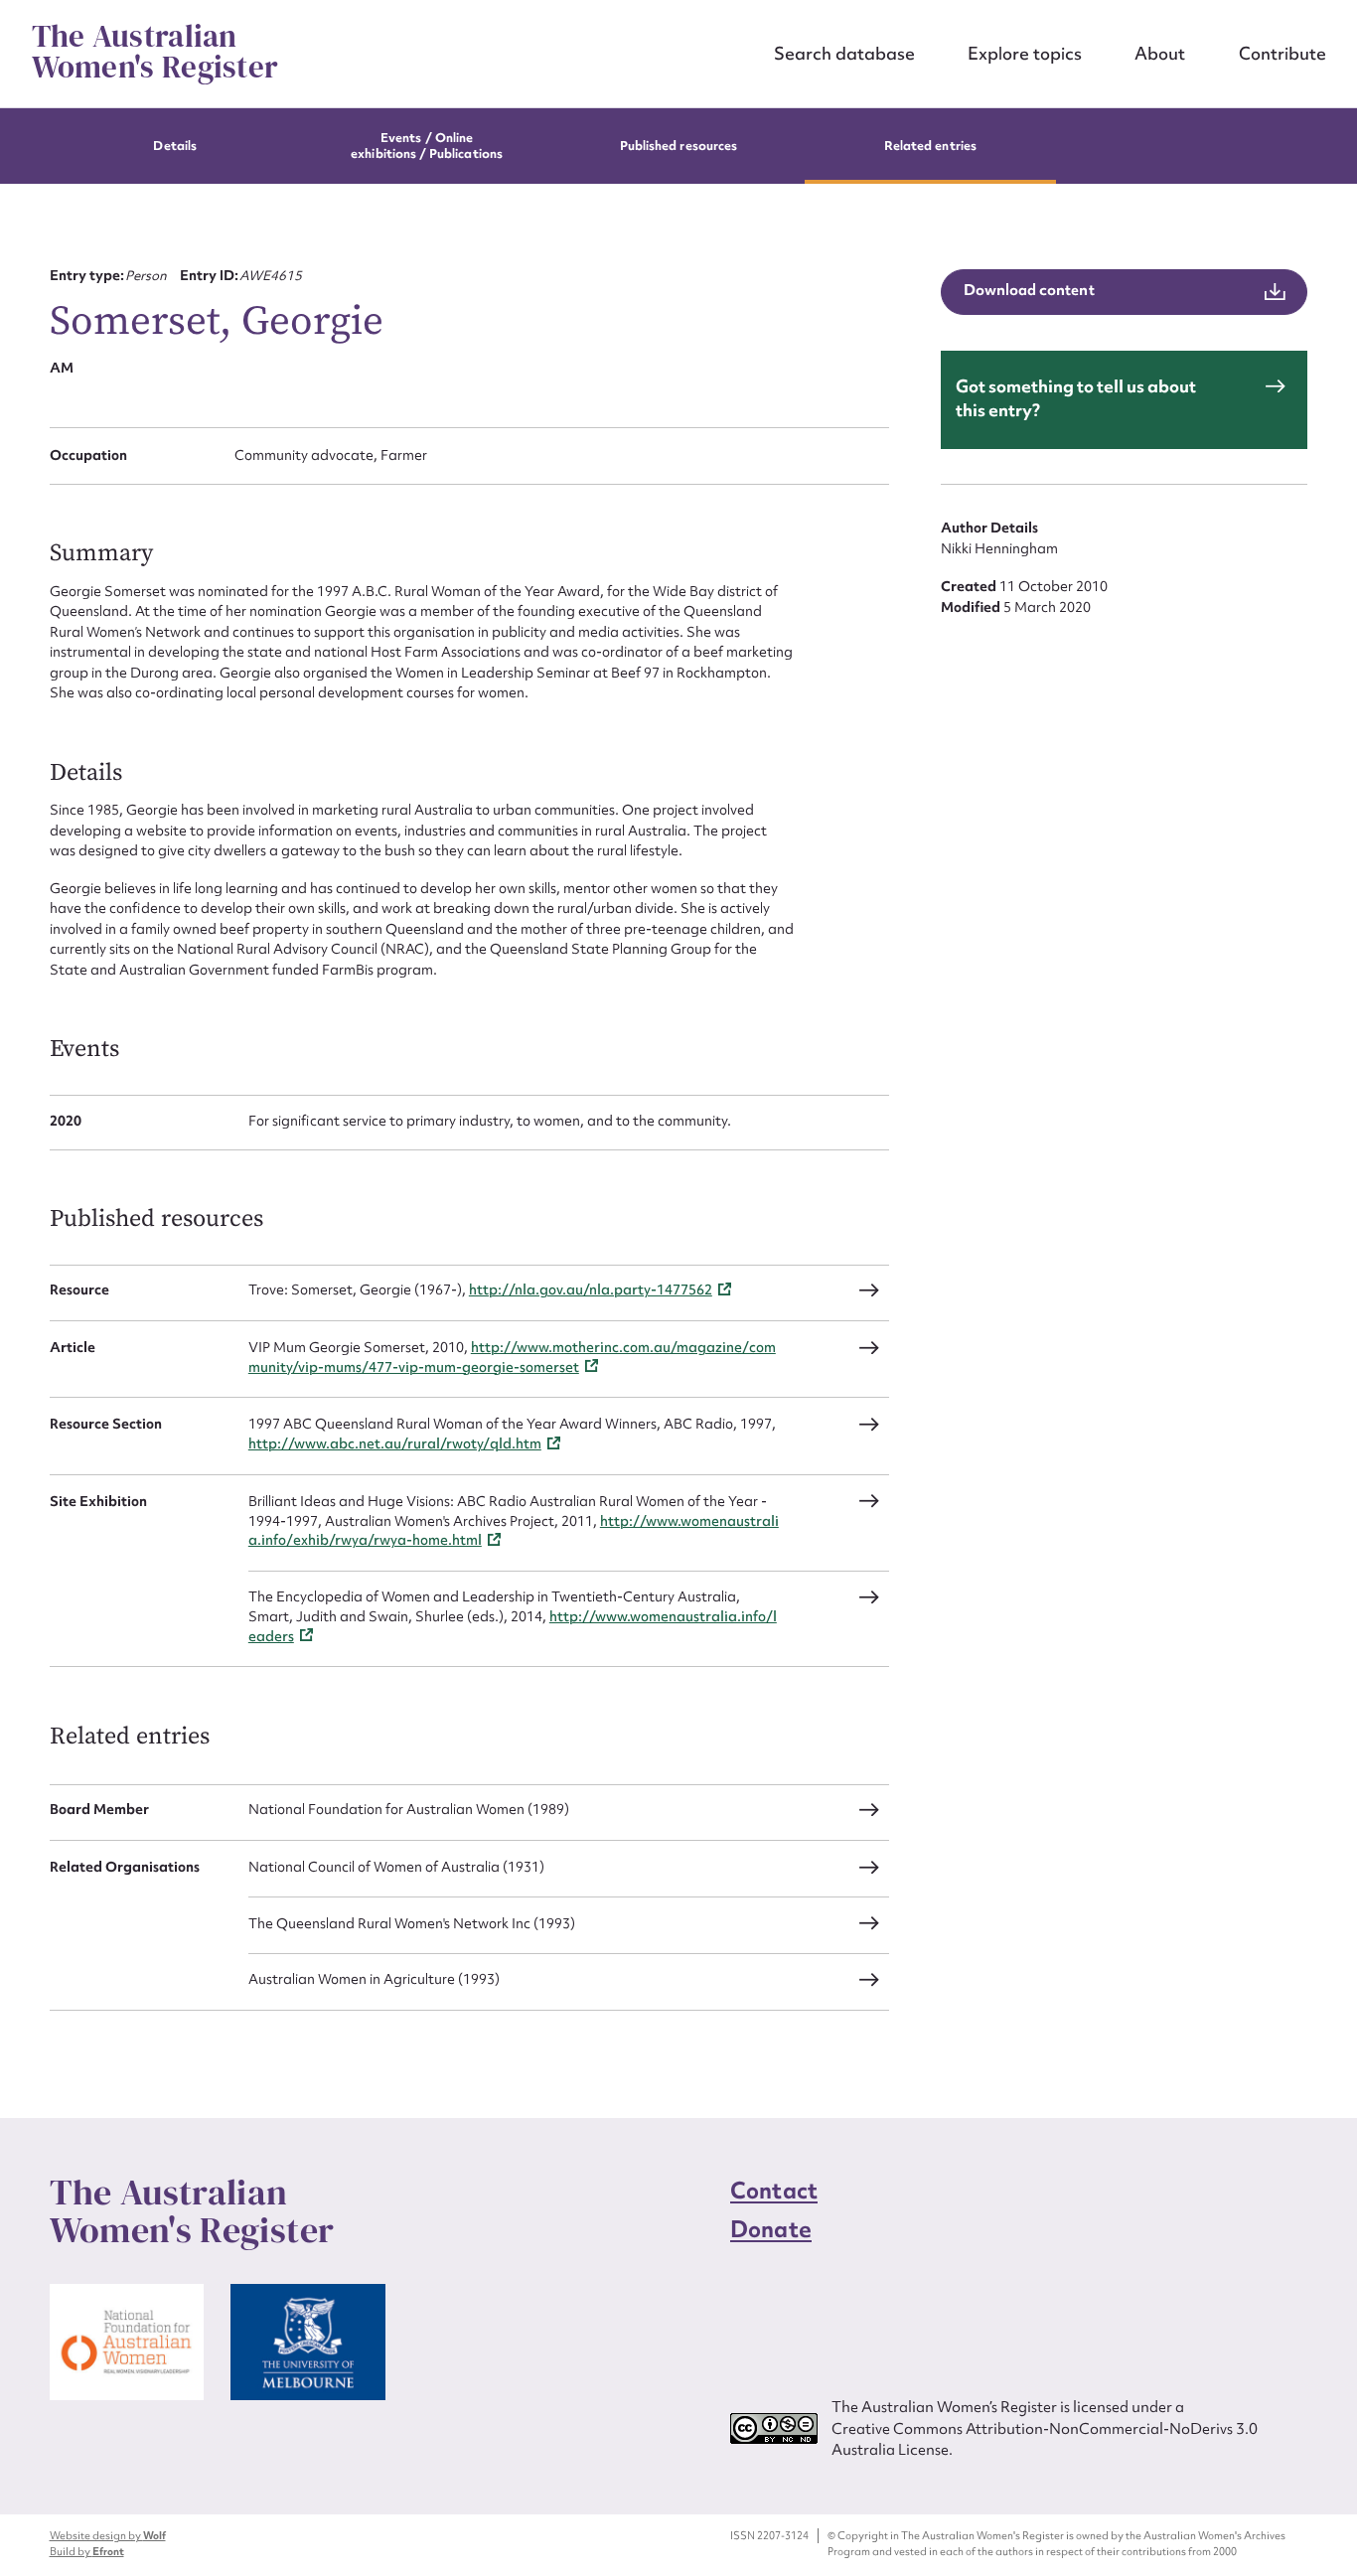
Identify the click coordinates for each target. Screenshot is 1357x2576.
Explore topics (1025, 53)
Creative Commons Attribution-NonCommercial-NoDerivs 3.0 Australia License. (1045, 2439)
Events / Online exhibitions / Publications (427, 146)
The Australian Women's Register (155, 52)
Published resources (678, 146)
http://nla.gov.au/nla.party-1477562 (591, 1289)
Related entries (930, 146)
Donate (771, 2229)
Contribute (1282, 53)
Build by (87, 2551)
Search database (844, 53)
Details (174, 146)
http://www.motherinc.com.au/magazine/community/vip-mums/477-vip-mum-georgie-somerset (512, 1357)
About (1160, 53)
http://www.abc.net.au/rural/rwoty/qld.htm (395, 1443)
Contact (774, 2191)
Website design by (108, 2535)
